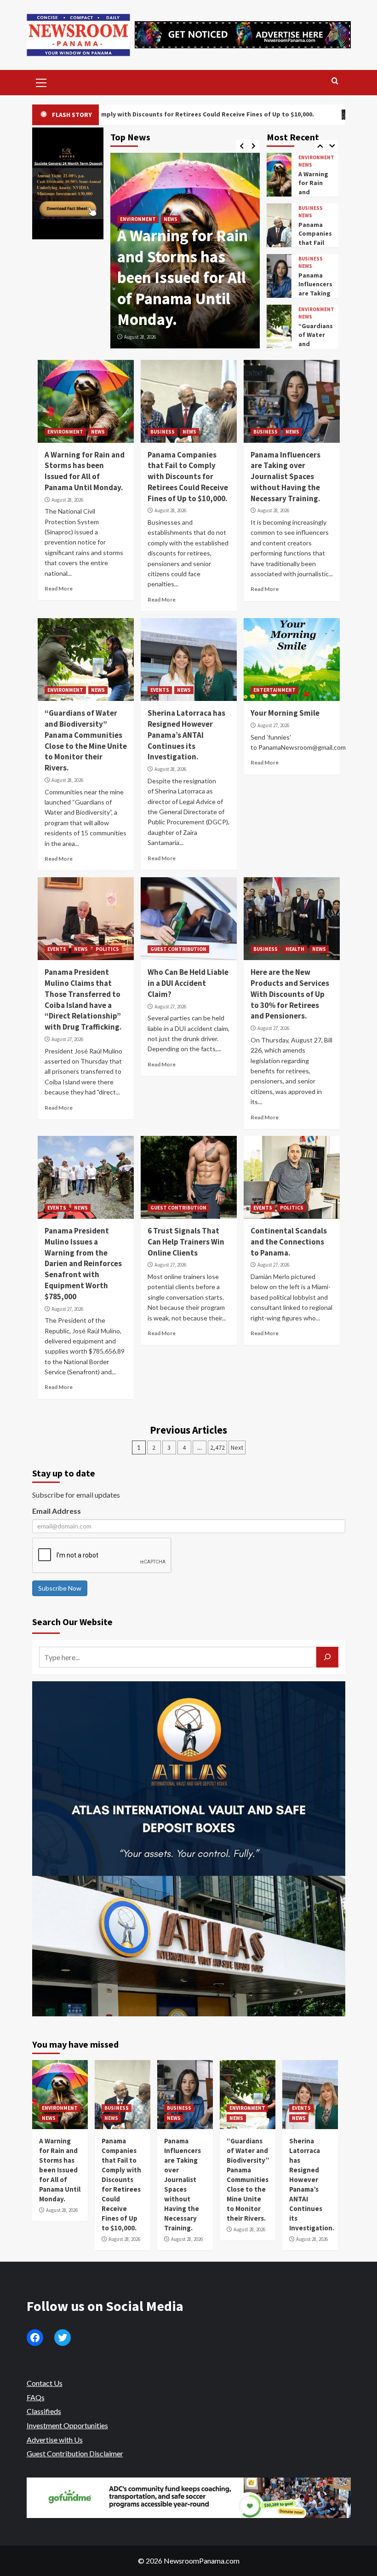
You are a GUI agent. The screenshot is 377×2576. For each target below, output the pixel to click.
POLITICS (107, 949)
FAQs (36, 2397)
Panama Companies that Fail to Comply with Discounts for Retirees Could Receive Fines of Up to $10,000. (185, 257)
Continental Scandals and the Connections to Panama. (289, 1242)
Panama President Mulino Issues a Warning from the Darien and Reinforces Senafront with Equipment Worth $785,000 (83, 1264)
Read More (59, 588)
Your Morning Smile (285, 713)
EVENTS (308, 310)
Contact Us (45, 2383)
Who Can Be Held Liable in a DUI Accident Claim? (188, 983)
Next (237, 1447)
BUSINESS (132, 177)
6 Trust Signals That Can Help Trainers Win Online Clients (186, 1242)
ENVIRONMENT (316, 259)
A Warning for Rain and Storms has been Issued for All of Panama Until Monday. (85, 471)
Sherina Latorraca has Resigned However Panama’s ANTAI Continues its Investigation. (186, 735)
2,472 (217, 1447)
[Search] (335, 81)
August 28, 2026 (140, 337)
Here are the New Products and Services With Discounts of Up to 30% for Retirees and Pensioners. (290, 994)
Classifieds (44, 2411)
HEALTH (295, 949)
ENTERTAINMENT (274, 690)
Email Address (57, 1511)
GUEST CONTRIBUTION (178, 949)
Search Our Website (72, 1622)
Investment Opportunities (67, 2425)
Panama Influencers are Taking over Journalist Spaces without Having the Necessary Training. (286, 477)
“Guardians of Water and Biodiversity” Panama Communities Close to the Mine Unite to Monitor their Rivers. (86, 740)
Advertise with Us (55, 2440)
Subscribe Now (60, 1588)
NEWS (159, 177)
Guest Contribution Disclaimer (75, 2453)
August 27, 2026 (273, 725)
